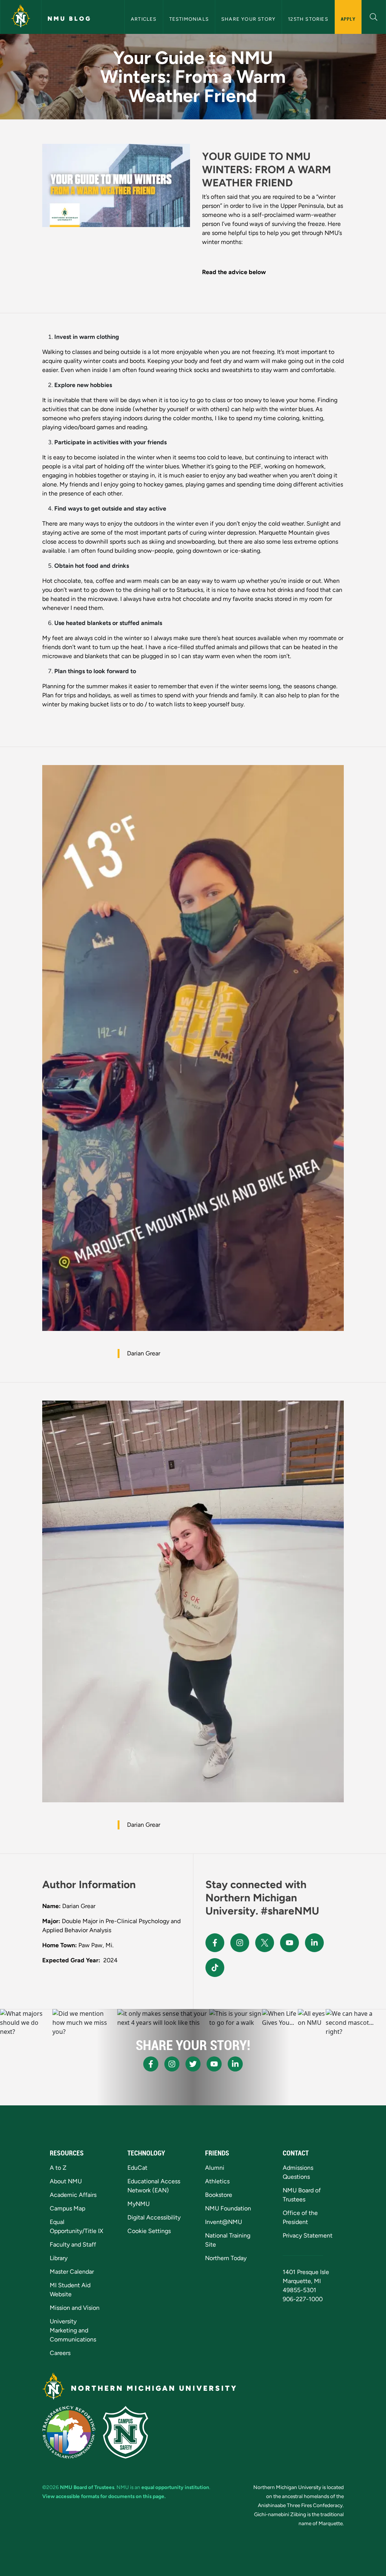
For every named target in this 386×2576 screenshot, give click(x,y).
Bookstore (219, 2195)
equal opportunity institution (175, 2487)
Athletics (217, 2181)
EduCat (137, 2168)
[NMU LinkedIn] (314, 1943)
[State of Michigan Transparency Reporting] (69, 2432)
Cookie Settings (149, 2231)
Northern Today (226, 2258)
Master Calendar (72, 2272)
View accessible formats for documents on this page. (104, 2496)
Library (59, 2258)
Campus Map (67, 2208)
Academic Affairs (73, 2195)
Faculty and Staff (73, 2244)
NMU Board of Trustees (87, 2487)
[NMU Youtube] (289, 1943)
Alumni (215, 2168)
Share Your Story (248, 19)
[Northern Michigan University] (21, 17)
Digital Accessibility (154, 2217)
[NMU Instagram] (240, 1943)
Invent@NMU (224, 2222)
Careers (60, 2353)
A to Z (58, 2168)
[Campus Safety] (126, 2432)
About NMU (66, 2181)
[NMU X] (265, 1943)
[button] (374, 16)
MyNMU (139, 2204)
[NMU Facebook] (215, 1943)
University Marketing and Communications (73, 2330)
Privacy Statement (308, 2235)
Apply (348, 19)
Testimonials (189, 19)
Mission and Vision (75, 2308)
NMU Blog (70, 19)
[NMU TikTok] (215, 1968)
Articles (144, 19)
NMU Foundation (228, 2208)
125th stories (308, 19)
